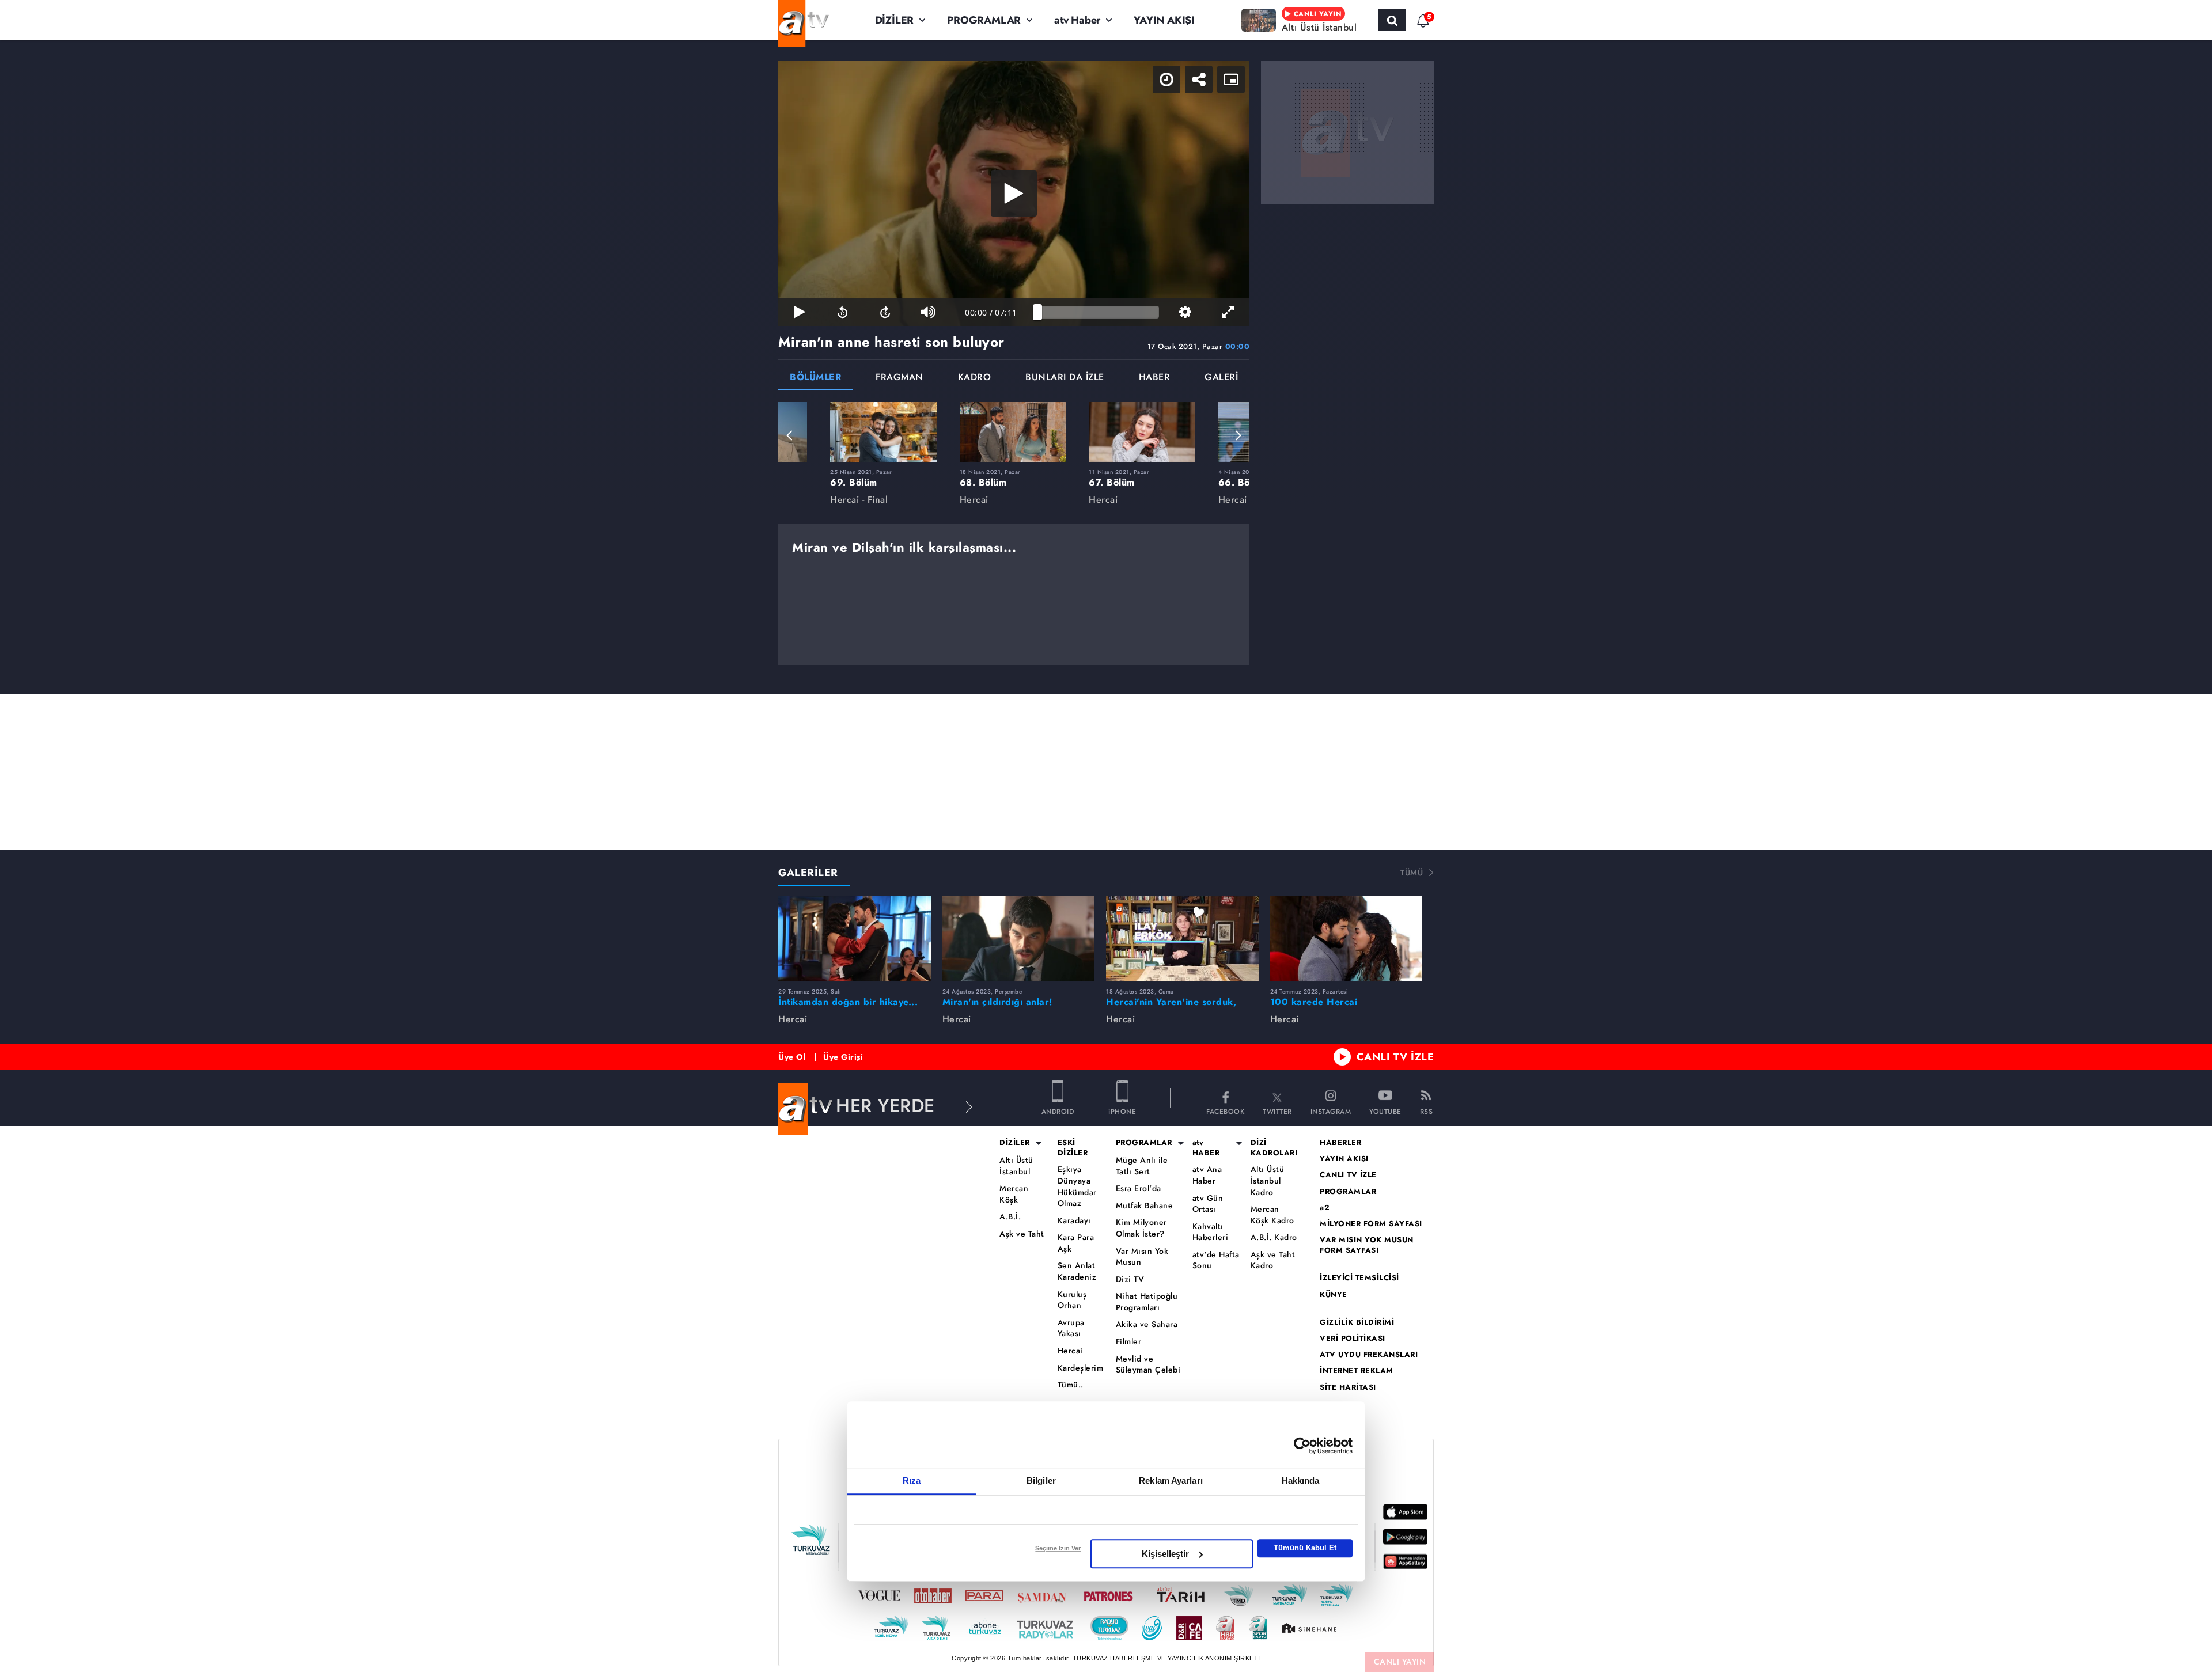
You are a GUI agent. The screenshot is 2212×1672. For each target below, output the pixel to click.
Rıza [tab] (912, 1480)
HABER (1155, 378)
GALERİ (1221, 378)
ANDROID (1058, 1111)
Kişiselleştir (1165, 1554)
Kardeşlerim (1081, 1368)
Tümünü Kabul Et (1305, 1548)
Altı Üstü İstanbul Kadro (1268, 1181)
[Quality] (1185, 312)
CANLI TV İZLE (1395, 1057)
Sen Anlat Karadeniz (1077, 1271)
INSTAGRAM (1331, 1111)
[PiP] (1231, 79)
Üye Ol (792, 1057)
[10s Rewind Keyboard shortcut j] (842, 312)
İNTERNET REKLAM (1357, 1371)
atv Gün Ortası (1208, 1204)
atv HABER (1206, 1148)
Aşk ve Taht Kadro (1273, 1260)
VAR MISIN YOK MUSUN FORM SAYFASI (1367, 1245)
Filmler (1129, 1342)
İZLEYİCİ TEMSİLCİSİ (1359, 1278)
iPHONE (1122, 1111)
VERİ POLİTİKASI (1353, 1339)
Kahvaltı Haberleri (1211, 1232)
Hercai (1070, 1351)
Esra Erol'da (1139, 1188)
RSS (1427, 1111)
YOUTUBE (1385, 1111)
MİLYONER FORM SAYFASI (1371, 1224)
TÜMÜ (1412, 873)
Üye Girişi (843, 1057)
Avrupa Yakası (1071, 1328)
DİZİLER (895, 20)
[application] (1014, 194)
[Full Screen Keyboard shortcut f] (1228, 312)
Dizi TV (1130, 1279)
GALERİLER (808, 873)
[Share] (1199, 79)
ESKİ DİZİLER (1073, 1148)
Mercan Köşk (1014, 1194)
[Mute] (928, 312)
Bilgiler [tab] (1041, 1480)
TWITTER (1277, 1111)
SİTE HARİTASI (1348, 1387)
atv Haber (1077, 20)
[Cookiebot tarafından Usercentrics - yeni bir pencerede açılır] (1302, 1446)
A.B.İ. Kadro (1274, 1237)
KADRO (975, 378)
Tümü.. (1071, 1385)
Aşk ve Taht (1022, 1234)
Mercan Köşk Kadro (1272, 1215)
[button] (790, 435)
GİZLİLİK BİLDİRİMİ (1357, 1322)
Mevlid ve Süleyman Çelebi (1148, 1365)
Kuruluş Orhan (1072, 1300)
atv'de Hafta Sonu (1216, 1260)
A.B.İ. (1010, 1217)
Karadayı (1074, 1221)
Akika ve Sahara (1147, 1324)
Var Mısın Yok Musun (1142, 1257)
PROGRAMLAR (984, 20)
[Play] (1014, 194)
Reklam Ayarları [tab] (1171, 1480)
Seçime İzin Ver (1058, 1548)
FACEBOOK (1225, 1111)
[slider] (1098, 312)
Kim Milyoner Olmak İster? (1141, 1228)
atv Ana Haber (1207, 1175)
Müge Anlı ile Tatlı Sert (1142, 1166)
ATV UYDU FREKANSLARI (1369, 1355)
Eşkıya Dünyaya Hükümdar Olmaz (1077, 1186)
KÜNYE (1334, 1295)
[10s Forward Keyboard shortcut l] (885, 312)
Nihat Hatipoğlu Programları (1147, 1302)
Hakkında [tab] (1301, 1480)
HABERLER (1340, 1143)
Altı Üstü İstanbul (1016, 1166)
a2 (1325, 1208)
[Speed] (1166, 79)
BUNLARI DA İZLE (1065, 378)
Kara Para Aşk (1076, 1243)
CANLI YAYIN (1400, 1662)
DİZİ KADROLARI (1274, 1148)
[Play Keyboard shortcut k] (800, 312)
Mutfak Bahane (1145, 1206)
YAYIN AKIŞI (1164, 20)
